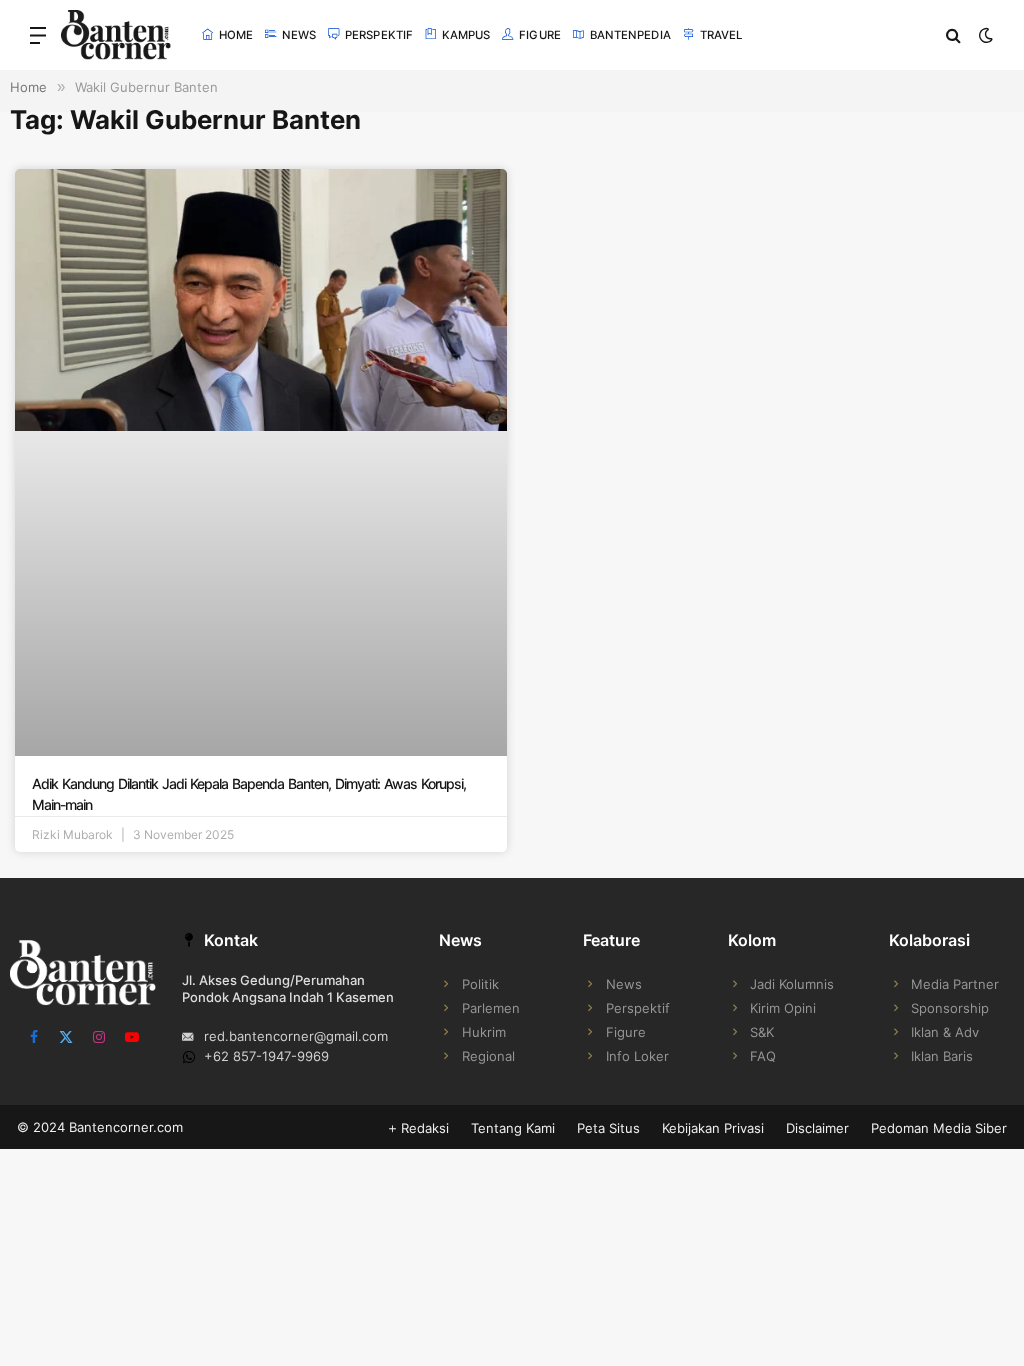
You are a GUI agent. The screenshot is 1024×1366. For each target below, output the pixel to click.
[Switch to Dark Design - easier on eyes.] (984, 35)
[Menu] (38, 35)
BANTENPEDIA (630, 35)
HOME (236, 35)
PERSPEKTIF (379, 35)
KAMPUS (466, 35)
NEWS (299, 35)
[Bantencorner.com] (116, 35)
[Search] (953, 35)
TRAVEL (721, 35)
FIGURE (540, 35)
